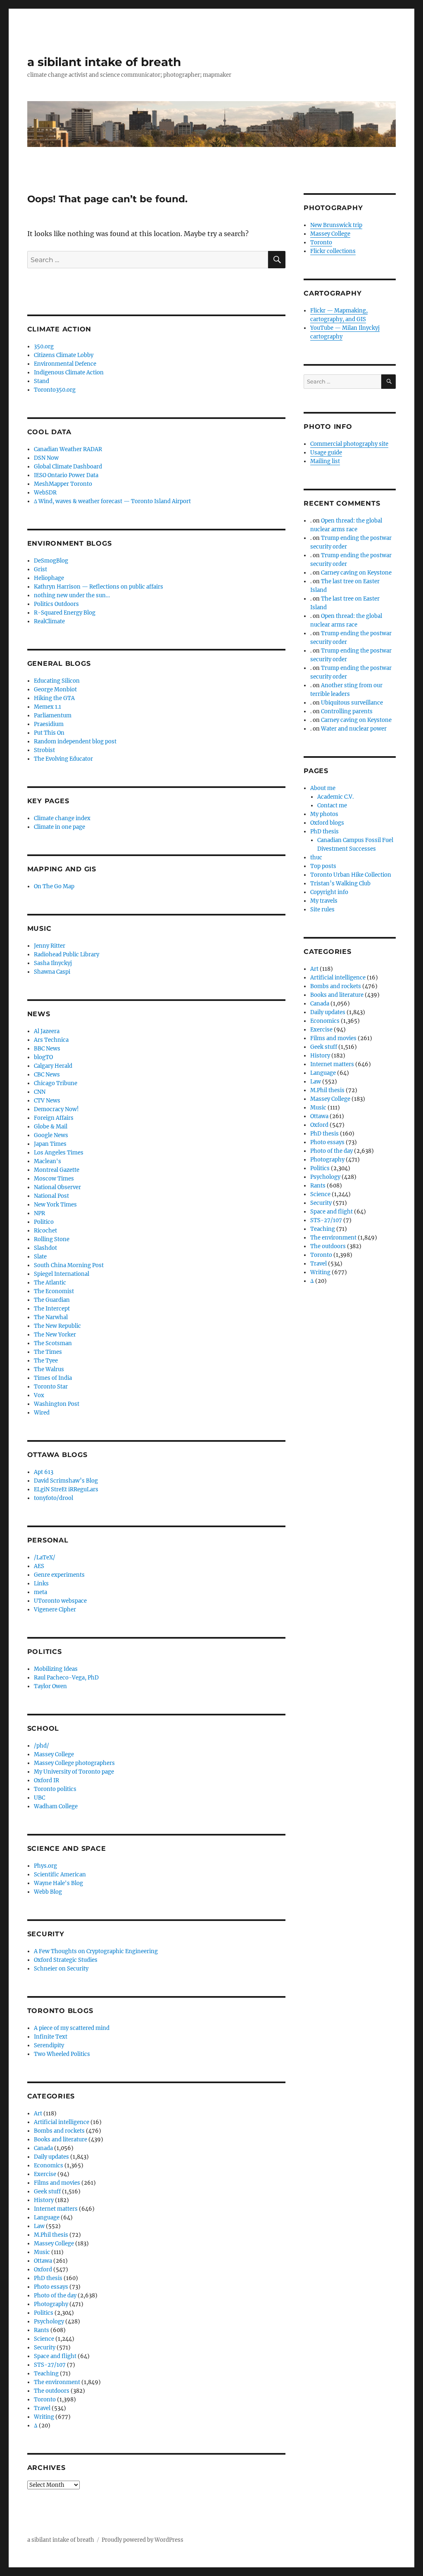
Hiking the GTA (54, 698)
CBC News (47, 1075)
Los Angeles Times (59, 1153)
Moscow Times (54, 1179)
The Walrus (49, 1369)
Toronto (45, 2400)
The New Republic (57, 1326)
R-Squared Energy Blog (65, 613)
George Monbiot (55, 690)
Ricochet (45, 1231)
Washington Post (57, 1404)
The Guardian (52, 1300)
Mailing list (325, 461)
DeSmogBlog (51, 561)
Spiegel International (62, 1274)
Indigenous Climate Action (69, 373)
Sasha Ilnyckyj (53, 963)
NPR (39, 1213)
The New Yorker (55, 1335)
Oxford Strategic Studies (66, 1960)
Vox (39, 1395)
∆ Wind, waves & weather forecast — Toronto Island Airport (112, 501)
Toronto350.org (55, 390)
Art (38, 2114)
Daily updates (51, 2157)
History (44, 2200)
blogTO (43, 1057)
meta (40, 1592)
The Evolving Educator (63, 759)
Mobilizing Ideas (56, 1669)
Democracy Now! (56, 1109)
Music (42, 2252)
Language (47, 2218)
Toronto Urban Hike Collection (351, 875)
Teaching (46, 2374)
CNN (40, 1092)
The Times (48, 1352)
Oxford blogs (327, 823)
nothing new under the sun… (72, 595)
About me (323, 788)
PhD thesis (48, 2278)
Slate (40, 1257)
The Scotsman (53, 1343)
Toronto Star (51, 1387)
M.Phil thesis (51, 2235)
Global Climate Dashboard (68, 467)
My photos (324, 814)
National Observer (57, 1187)
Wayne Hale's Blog (58, 1883)
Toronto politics (55, 1789)
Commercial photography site (349, 444)
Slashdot (45, 1248)
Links (41, 1584)
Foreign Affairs (54, 1118)
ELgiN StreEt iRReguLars (66, 1489)
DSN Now (46, 458)
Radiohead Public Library (67, 954)
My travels (324, 901)
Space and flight (55, 2356)
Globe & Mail (51, 1127)
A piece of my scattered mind (72, 2028)
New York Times (55, 1205)
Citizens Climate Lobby (64, 355)
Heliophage (49, 578)
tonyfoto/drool (53, 1498)
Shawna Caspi (52, 972)
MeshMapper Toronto (63, 484)
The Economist (54, 1291)
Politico (44, 1222)
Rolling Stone (52, 1239)
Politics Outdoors (56, 604)
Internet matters (56, 2209)
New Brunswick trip (336, 225)
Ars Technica (51, 1040)
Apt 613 (44, 1472)
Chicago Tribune (56, 1083)
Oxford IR (46, 1780)
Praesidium (49, 724)
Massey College (54, 1754)
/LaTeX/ (45, 1558)
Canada (43, 2148)
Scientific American (60, 1875)
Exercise (45, 2174)
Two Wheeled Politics (62, 2054)
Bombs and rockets (59, 2131)
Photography (51, 2304)
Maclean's (48, 1161)
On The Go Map (54, 886)
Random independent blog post (75, 742)
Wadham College (56, 1806)
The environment (57, 2382)
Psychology (49, 2322)
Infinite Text (51, 2037)
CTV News (47, 1101)
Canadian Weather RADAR (68, 449)
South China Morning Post (69, 1265)
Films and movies (57, 2183)
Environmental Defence (65, 364)
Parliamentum (53, 716)
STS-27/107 (50, 2365)
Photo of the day (55, 2296)
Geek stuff (47, 2192)
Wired (42, 1413)
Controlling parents (347, 711)
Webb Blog (48, 1892)
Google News (51, 1135)
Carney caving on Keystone (356, 573)
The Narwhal (51, 1317)
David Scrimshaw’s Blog (66, 1481)
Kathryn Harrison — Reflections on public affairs (99, 587)
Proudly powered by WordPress (143, 2540)
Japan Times (50, 1144)
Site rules (322, 910)
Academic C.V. (335, 797)
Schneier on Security (61, 1969)
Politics (44, 2313)
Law (39, 2226)
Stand (42, 381)
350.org (44, 347)
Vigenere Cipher (55, 1610)
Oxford (43, 2270)
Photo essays (51, 2287)
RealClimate (49, 621)
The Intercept (52, 1309)
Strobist (44, 750)
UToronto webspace (60, 1601)
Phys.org (45, 1866)
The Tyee (46, 1361)
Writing (44, 2417)
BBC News (47, 1049)
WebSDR (45, 493)
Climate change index (62, 818)
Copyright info (329, 892)
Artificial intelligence (62, 2122)
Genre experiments (59, 1575)
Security (45, 2348)
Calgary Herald (53, 1066)
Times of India (53, 1378)
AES (39, 1566)
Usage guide (326, 453)
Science (44, 2339)
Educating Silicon (57, 681)
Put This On (49, 733)
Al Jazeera (47, 1031)
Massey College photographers (74, 1763)
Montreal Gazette (57, 1170)
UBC (39, 1798)
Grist (40, 569)
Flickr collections (333, 251)
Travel (42, 2408)
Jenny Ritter (50, 946)
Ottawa (43, 2261)
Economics (49, 2166)
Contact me (332, 805)
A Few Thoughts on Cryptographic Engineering (96, 1951)
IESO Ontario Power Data (66, 475)
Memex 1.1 (48, 707)
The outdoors (52, 2391)
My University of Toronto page (74, 1772)
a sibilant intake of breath (104, 62)
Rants (42, 2330)
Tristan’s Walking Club (340, 884)
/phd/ (42, 1746)
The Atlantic (50, 1283)
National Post (51, 1196)
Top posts (323, 866)
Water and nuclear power (354, 729)
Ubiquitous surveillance (352, 703)
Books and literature (61, 2140)
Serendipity (49, 2045)
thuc (316, 857)
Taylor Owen (50, 1686)
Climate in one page (59, 827)
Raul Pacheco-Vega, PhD (66, 1678)
